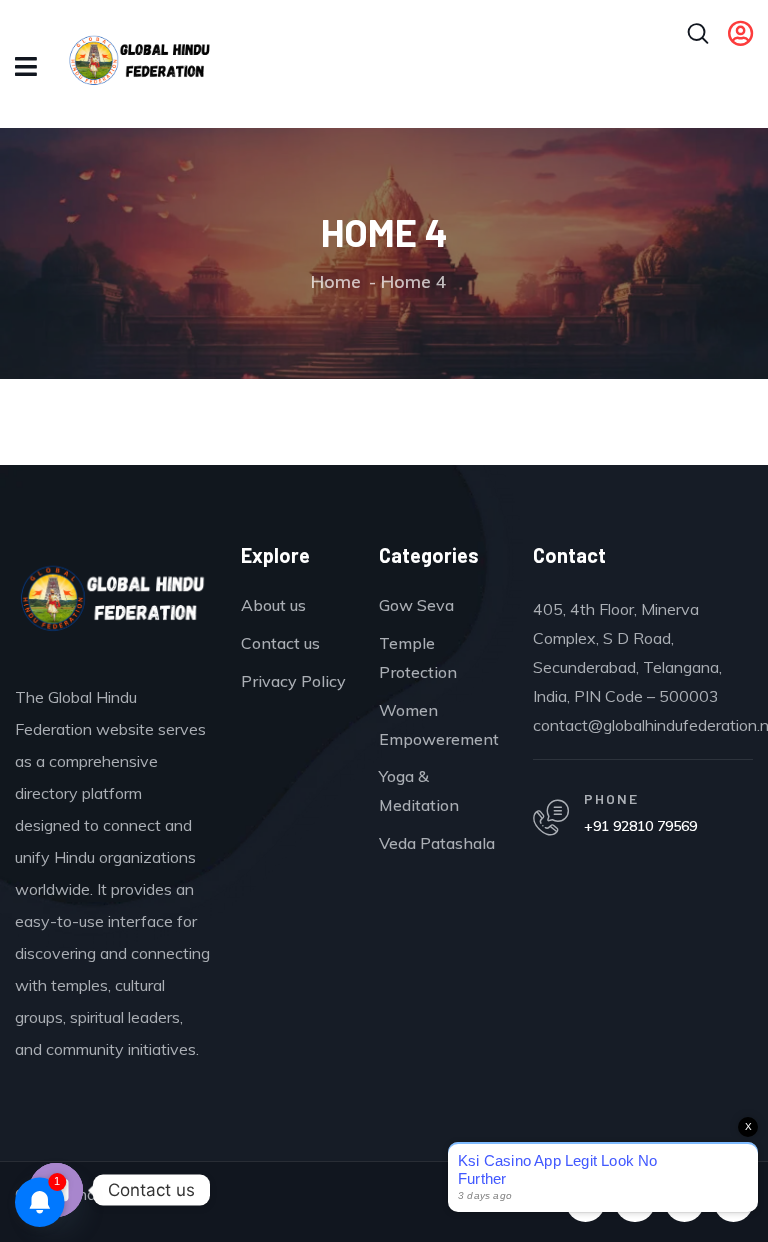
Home (336, 281)
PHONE (611, 798)
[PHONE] (551, 818)
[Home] (113, 602)
